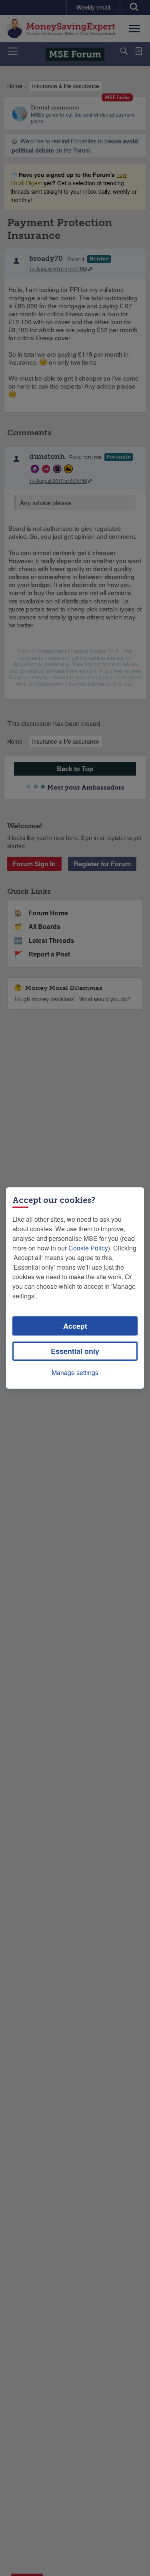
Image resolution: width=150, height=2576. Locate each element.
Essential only (75, 1351)
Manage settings (75, 1372)
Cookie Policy (88, 1248)
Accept (75, 1326)
